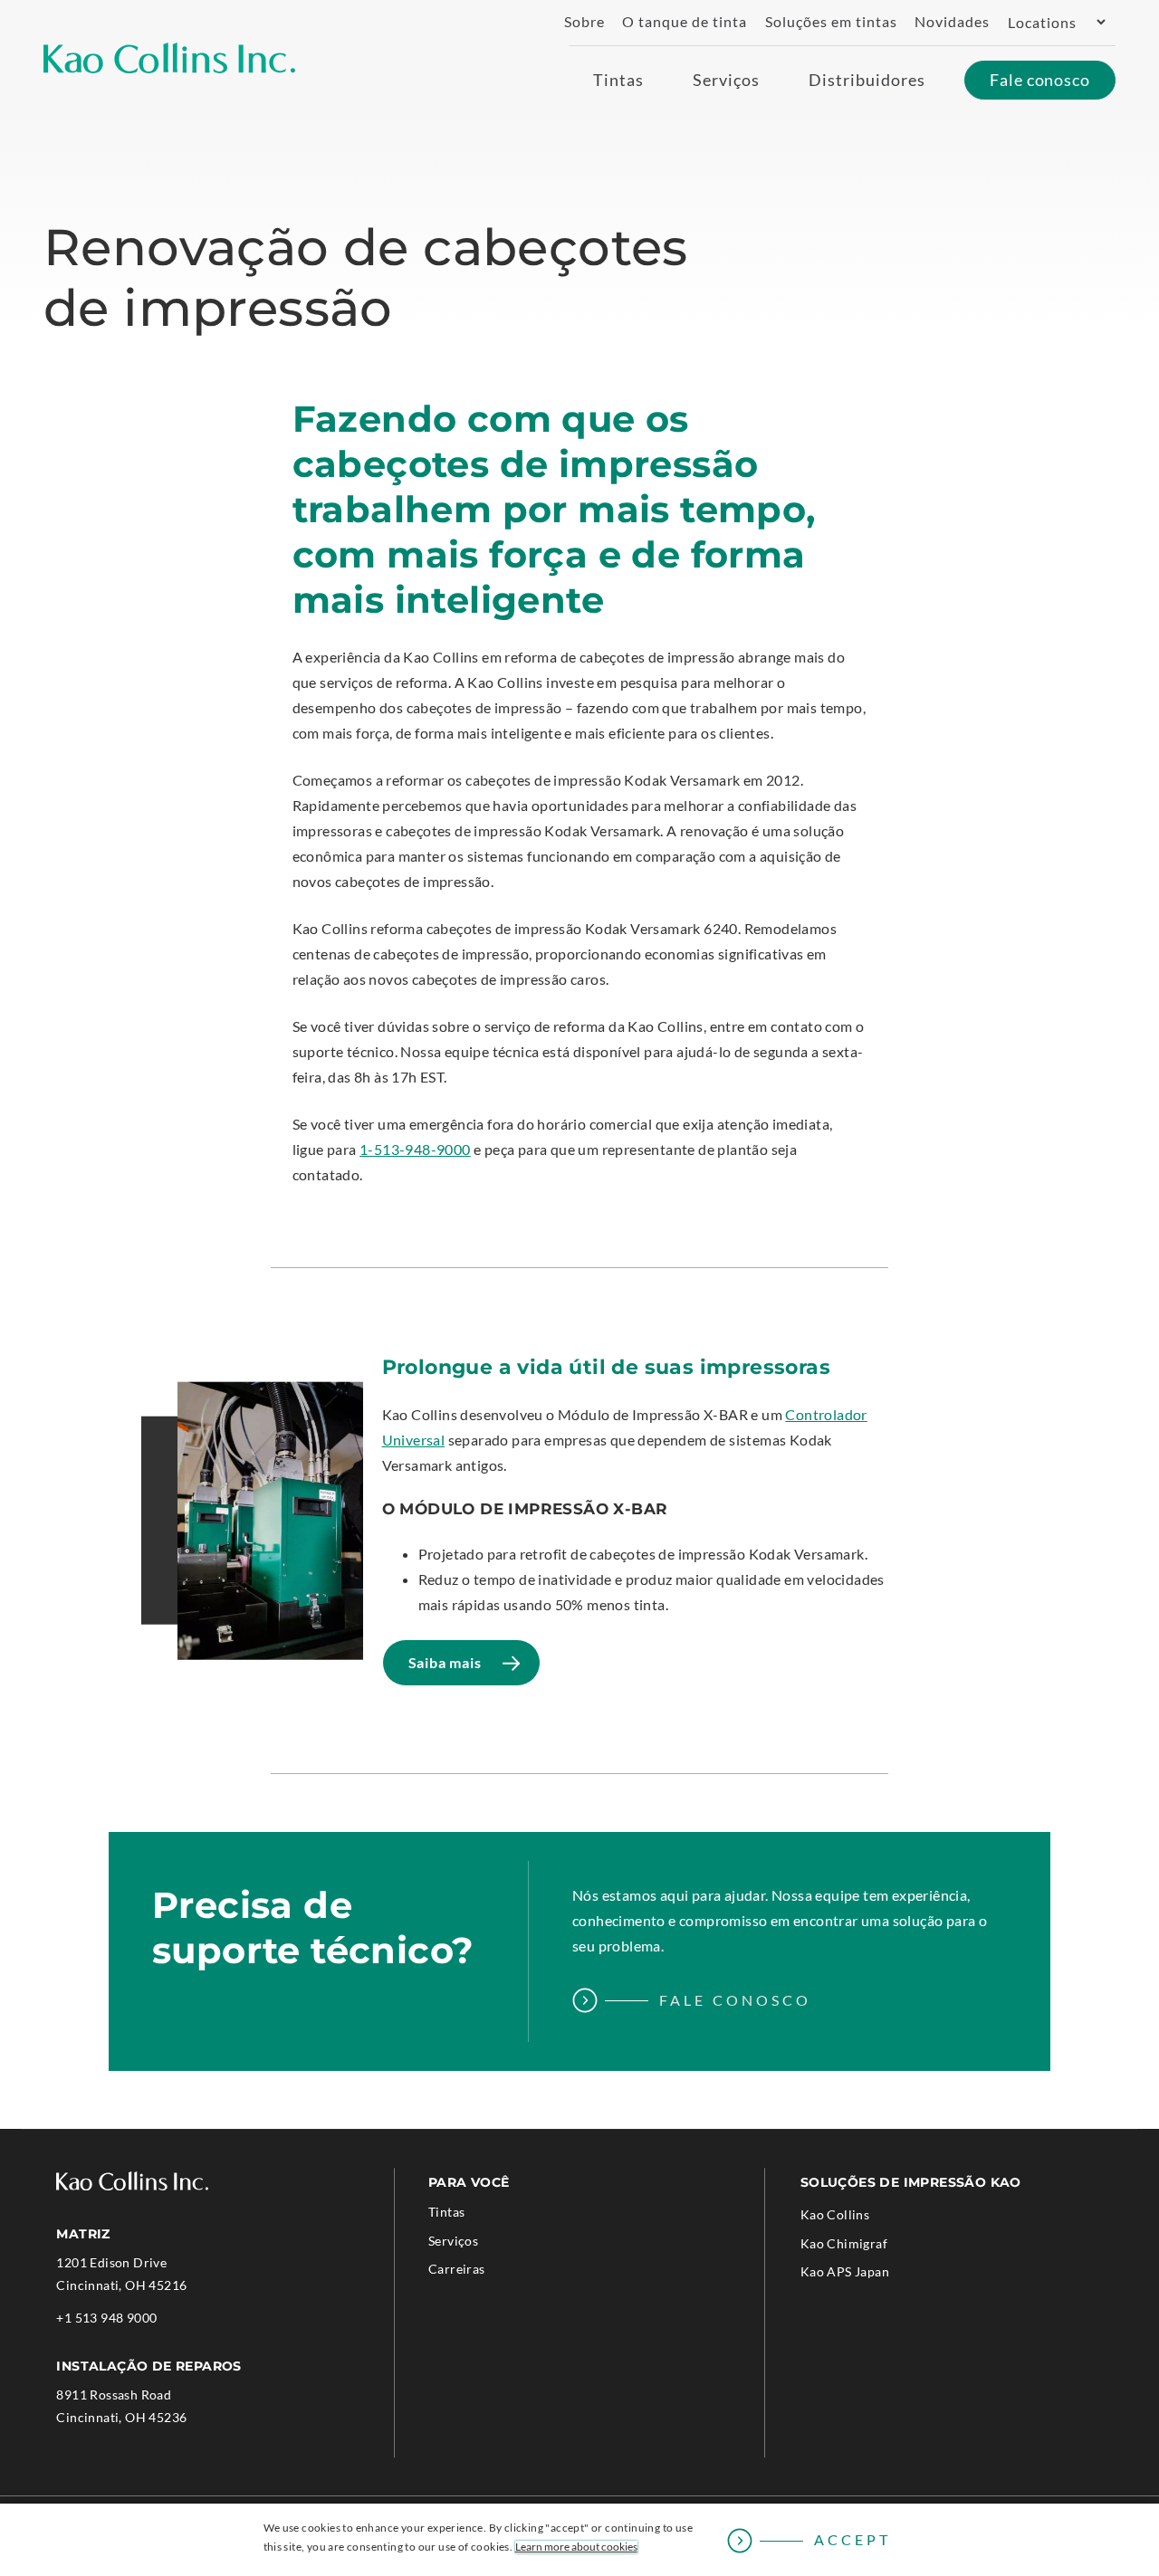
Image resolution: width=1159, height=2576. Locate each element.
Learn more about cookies (576, 2547)
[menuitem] (577, 22)
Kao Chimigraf (869, 2247)
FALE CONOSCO (735, 2000)
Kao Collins (835, 2214)
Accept (852, 2539)
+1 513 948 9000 (106, 2319)
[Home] (169, 58)
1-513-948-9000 (415, 1149)
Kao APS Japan (870, 2275)
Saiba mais (451, 1670)
